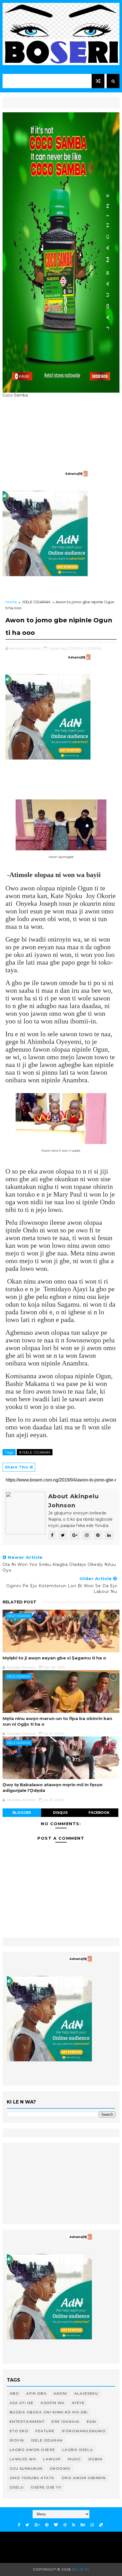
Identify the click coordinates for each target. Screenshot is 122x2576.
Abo (14, 2393)
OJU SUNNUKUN (26, 2468)
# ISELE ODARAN (35, 1452)
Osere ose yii (46, 2487)
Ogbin (95, 2459)
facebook (99, 1813)
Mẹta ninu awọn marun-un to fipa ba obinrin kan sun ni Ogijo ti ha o (57, 1721)
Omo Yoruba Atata (32, 2478)
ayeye (78, 2403)
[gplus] (37, 2525)
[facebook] (19, 2525)
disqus (60, 1813)
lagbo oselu (78, 2450)
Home (11, 602)
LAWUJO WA (23, 2459)
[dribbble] (65, 2525)
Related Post (19, 1602)
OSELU (17, 2487)
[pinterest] (47, 2525)
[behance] (83, 2525)
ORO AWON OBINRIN (84, 2478)
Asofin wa (53, 2403)
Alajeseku (86, 2393)
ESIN (91, 2421)
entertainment (27, 2421)
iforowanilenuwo (84, 2431)
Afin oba (36, 2393)
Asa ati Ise (22, 2403)
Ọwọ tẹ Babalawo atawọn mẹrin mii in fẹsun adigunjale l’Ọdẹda (52, 1788)
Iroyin (17, 2440)
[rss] (74, 2525)
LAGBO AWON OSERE (32, 2450)
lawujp (52, 2459)
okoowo (60, 2468)
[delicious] (101, 2525)
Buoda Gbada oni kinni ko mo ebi (49, 2412)
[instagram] (92, 2525)
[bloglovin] (56, 2525)
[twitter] (27, 2525)
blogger (22, 1813)
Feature (45, 2431)
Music (74, 2459)
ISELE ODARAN (36, 602)
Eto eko (19, 2431)
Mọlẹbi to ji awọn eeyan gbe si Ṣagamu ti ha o (54, 1658)
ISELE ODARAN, (88, 648)
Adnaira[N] (74, 474)
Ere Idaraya (66, 2421)
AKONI (60, 2393)
